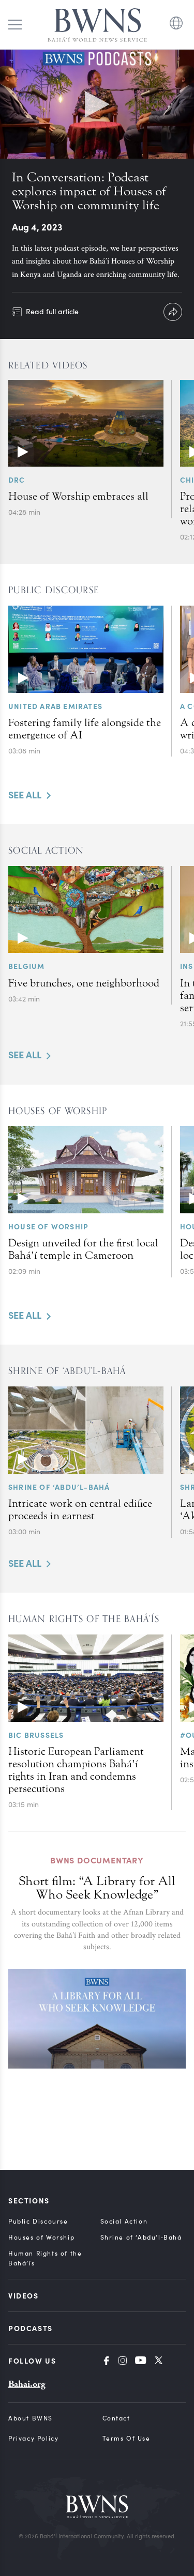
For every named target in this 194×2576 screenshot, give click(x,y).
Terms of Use (126, 2438)
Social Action (124, 2221)
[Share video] (173, 312)
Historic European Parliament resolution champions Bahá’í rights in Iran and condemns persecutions (76, 1770)
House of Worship (48, 1226)
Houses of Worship (41, 2237)
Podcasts (31, 2328)
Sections (29, 2200)
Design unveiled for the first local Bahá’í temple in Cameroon (83, 1249)
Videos (24, 2295)
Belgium (26, 966)
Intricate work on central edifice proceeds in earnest (80, 1509)
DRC (17, 480)
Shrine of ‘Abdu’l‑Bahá (141, 2237)
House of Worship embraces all (78, 496)
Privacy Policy (33, 2438)
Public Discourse (38, 2221)
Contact (116, 2418)
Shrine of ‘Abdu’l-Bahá (59, 1487)
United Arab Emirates (55, 706)
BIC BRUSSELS (36, 1735)
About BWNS (31, 2418)
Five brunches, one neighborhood (84, 983)
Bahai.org (27, 2384)
